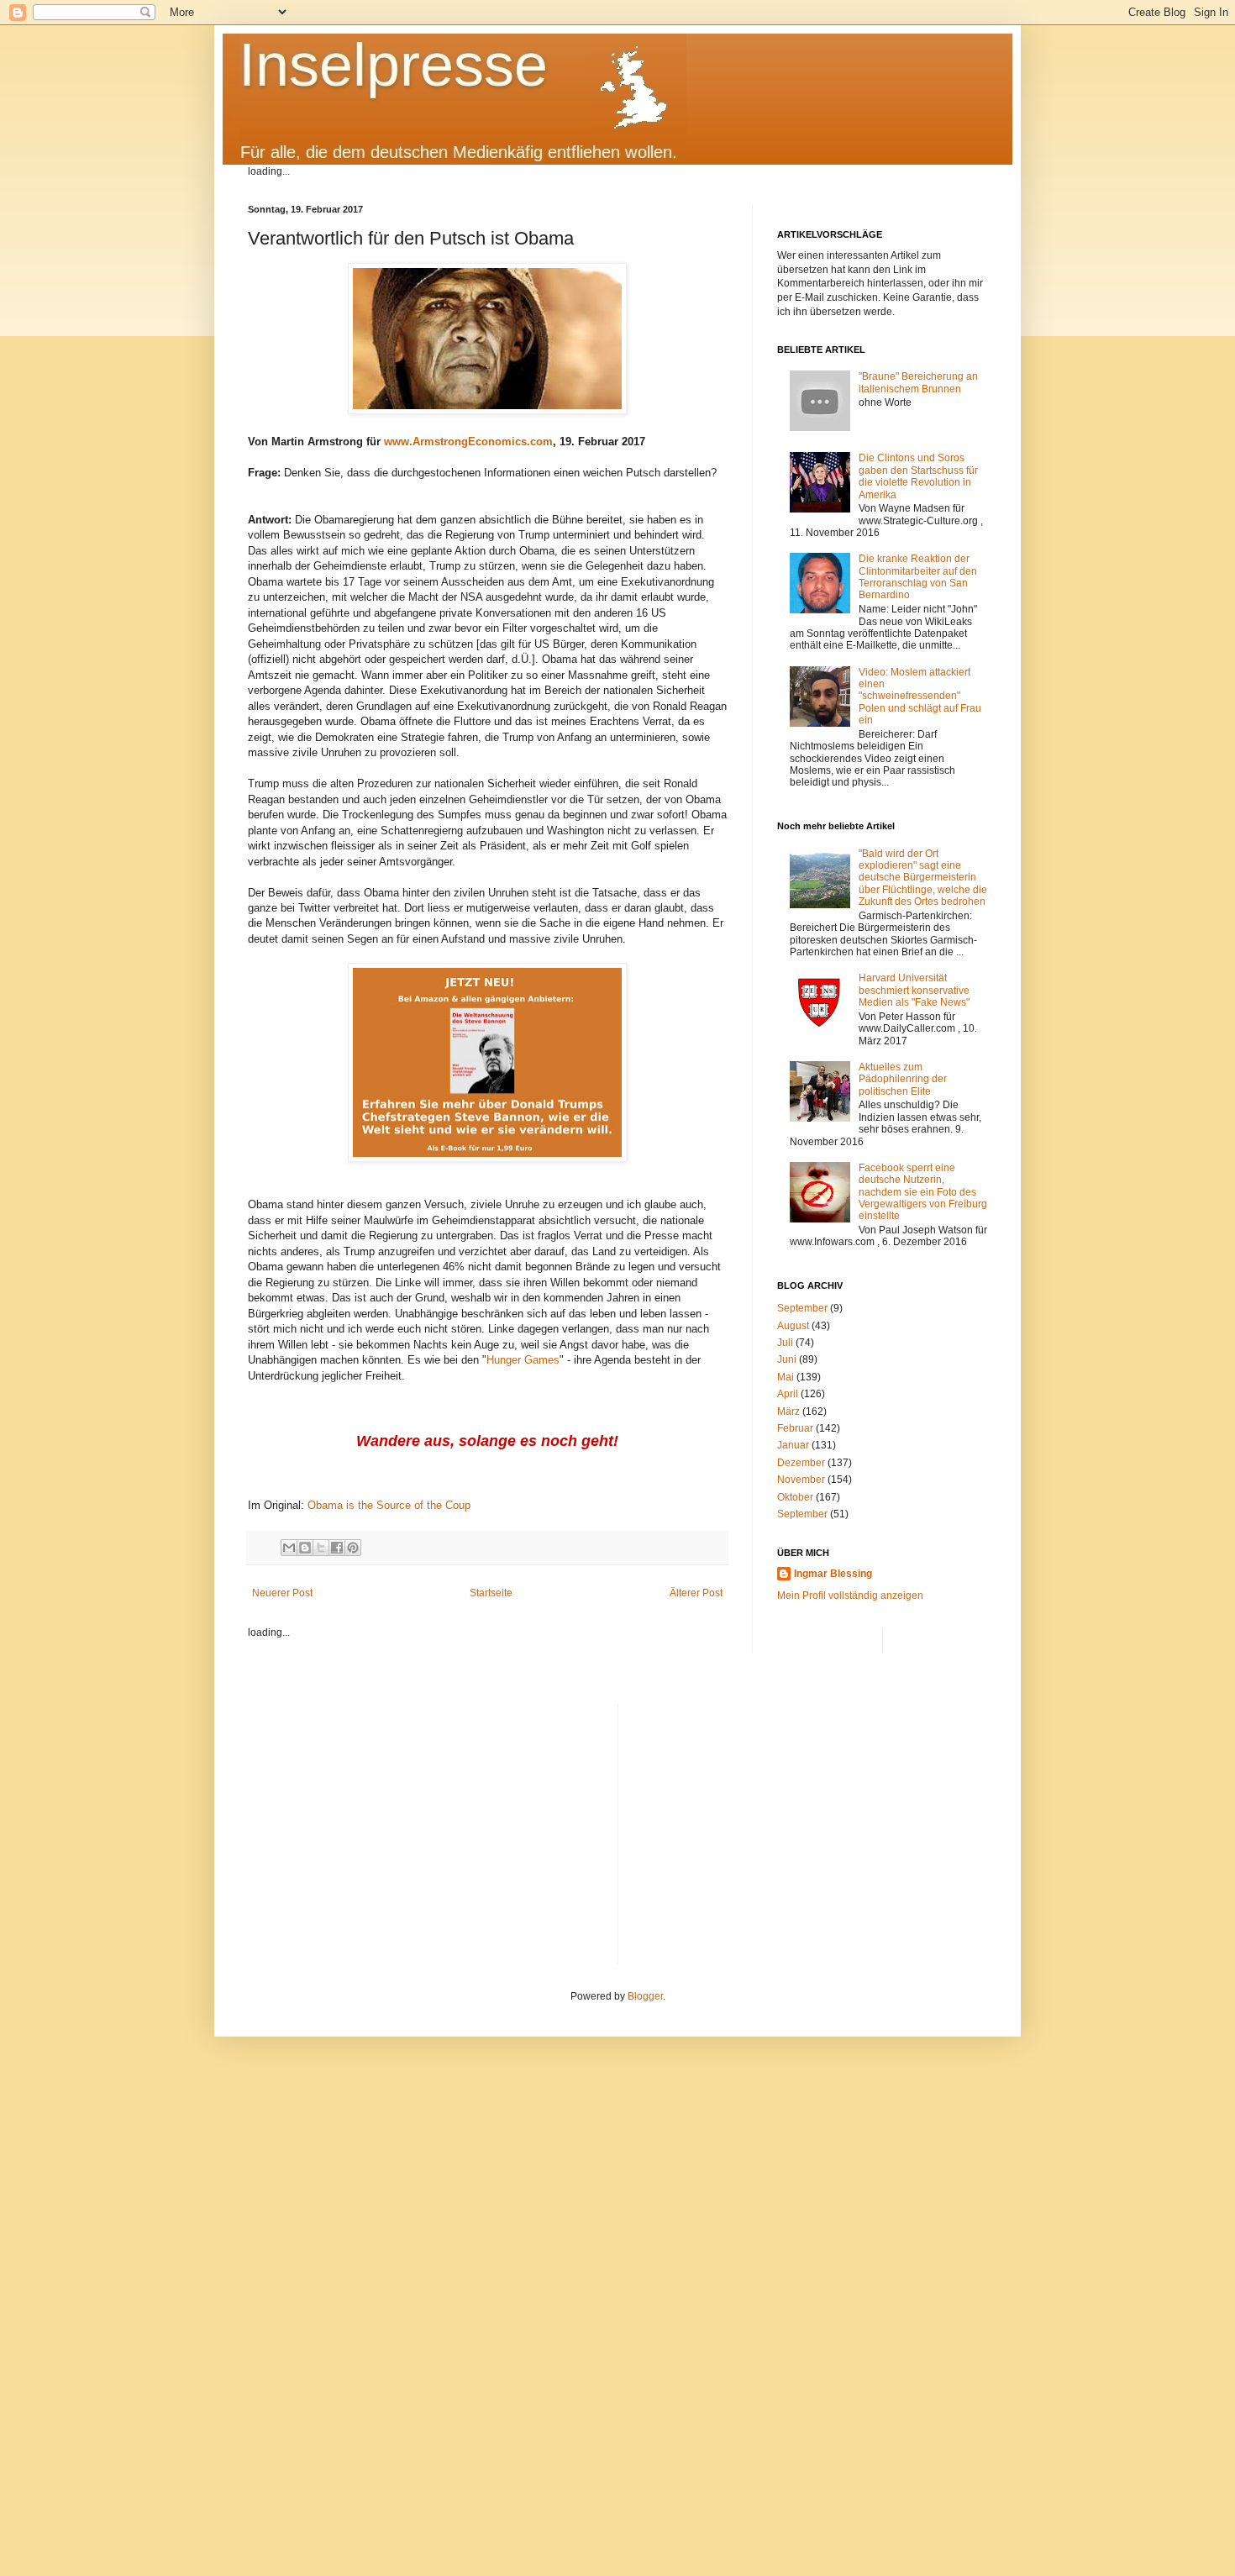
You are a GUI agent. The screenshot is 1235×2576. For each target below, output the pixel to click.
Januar (793, 1445)
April (788, 1394)
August (793, 1326)
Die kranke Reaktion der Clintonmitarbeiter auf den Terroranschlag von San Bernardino (918, 577)
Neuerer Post (282, 1593)
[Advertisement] (809, 1822)
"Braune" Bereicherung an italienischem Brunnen (918, 382)
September (802, 1308)
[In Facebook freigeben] (337, 1548)
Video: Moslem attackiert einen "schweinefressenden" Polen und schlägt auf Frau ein (920, 697)
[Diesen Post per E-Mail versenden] (289, 1548)
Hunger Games (523, 1360)
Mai (786, 1377)
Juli (785, 1343)
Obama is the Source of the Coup (389, 1505)
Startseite (491, 1593)
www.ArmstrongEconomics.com (468, 442)
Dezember (801, 1463)
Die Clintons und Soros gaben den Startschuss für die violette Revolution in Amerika (918, 476)
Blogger (645, 1996)
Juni (787, 1359)
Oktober (795, 1497)
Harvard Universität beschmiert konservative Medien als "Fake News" (914, 990)
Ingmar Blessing (833, 1574)
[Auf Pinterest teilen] (353, 1548)
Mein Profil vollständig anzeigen (850, 1596)
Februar (795, 1428)
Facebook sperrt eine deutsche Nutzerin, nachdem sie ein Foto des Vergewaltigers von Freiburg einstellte (923, 1192)
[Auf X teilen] (321, 1548)
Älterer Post (696, 1593)
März (788, 1412)
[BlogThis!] (305, 1548)
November (801, 1480)
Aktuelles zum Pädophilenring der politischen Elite (903, 1079)
